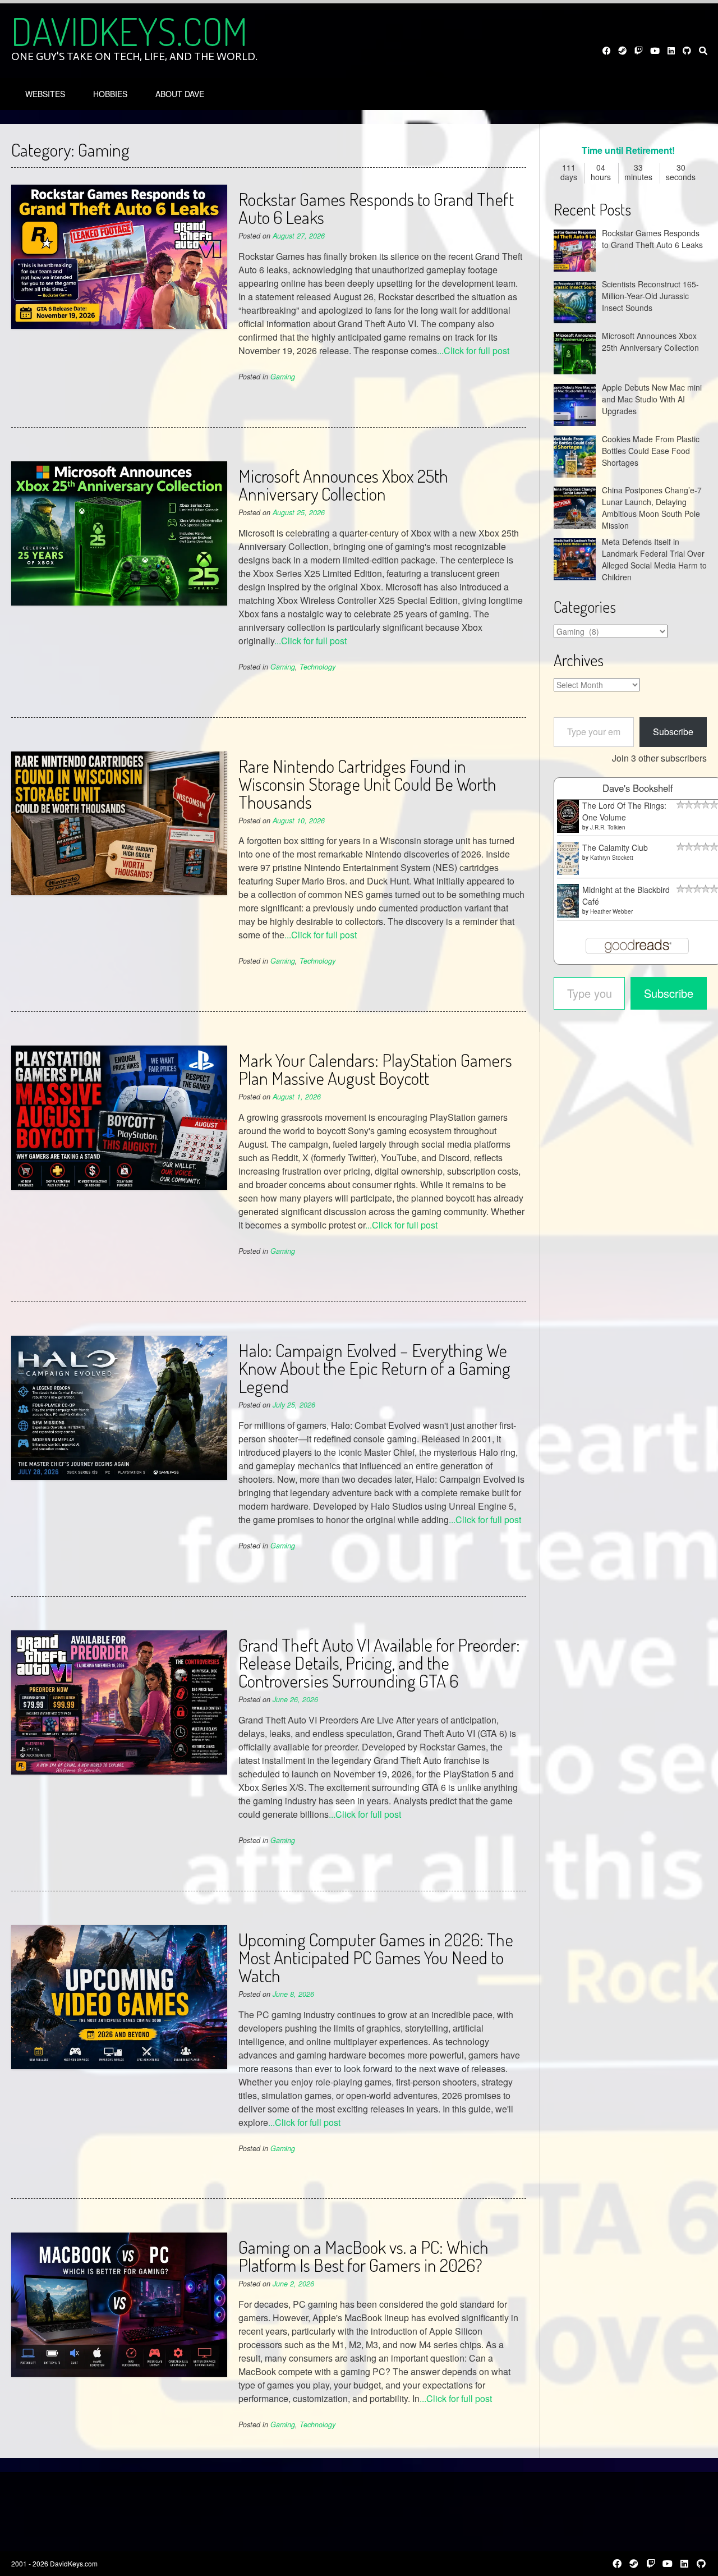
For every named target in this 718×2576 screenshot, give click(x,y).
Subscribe (673, 732)
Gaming (283, 377)
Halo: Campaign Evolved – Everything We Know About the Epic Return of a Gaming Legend (374, 1368)
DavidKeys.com (129, 31)
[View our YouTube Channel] (655, 51)
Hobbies (110, 94)
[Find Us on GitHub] (687, 51)
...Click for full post (473, 350)
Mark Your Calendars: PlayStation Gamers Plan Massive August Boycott (375, 1069)
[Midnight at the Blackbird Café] (568, 914)
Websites (45, 94)
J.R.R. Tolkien (608, 827)
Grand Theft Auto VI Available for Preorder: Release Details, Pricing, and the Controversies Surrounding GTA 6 (379, 1663)
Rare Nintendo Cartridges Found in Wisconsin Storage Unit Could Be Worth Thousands (367, 784)
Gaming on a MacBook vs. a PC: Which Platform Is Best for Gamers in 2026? (363, 2256)
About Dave (180, 94)
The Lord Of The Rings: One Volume (624, 811)
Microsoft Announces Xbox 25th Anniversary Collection (343, 485)
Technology (317, 667)
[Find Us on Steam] (623, 51)
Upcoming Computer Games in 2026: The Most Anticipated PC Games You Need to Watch (376, 1957)
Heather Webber (611, 911)
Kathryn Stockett (612, 858)
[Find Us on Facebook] (607, 51)
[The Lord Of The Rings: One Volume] (568, 829)
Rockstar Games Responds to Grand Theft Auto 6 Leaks (376, 208)
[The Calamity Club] (568, 872)
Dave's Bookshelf (638, 788)
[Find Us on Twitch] (639, 51)
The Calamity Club (615, 847)
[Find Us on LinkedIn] (671, 51)
